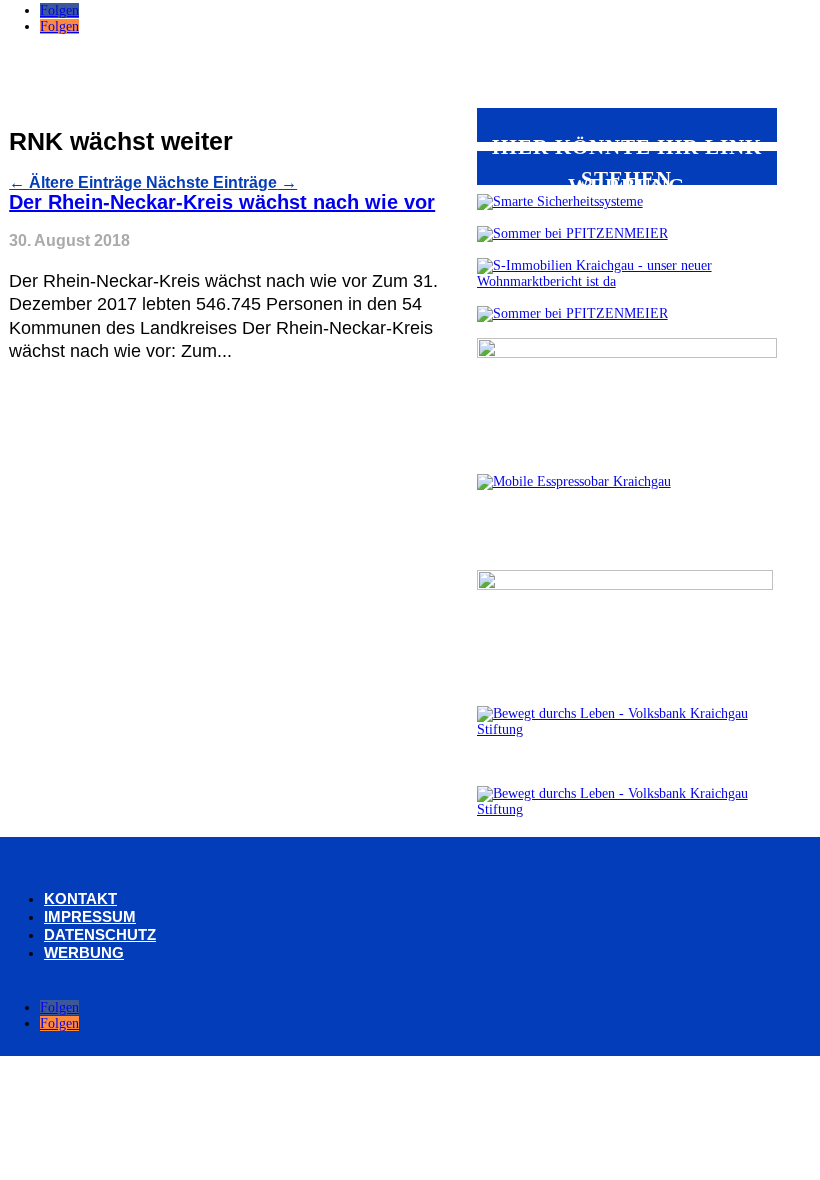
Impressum (90, 916)
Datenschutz (100, 934)
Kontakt (80, 898)
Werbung (84, 952)
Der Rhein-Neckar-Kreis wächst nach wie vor (222, 202)
